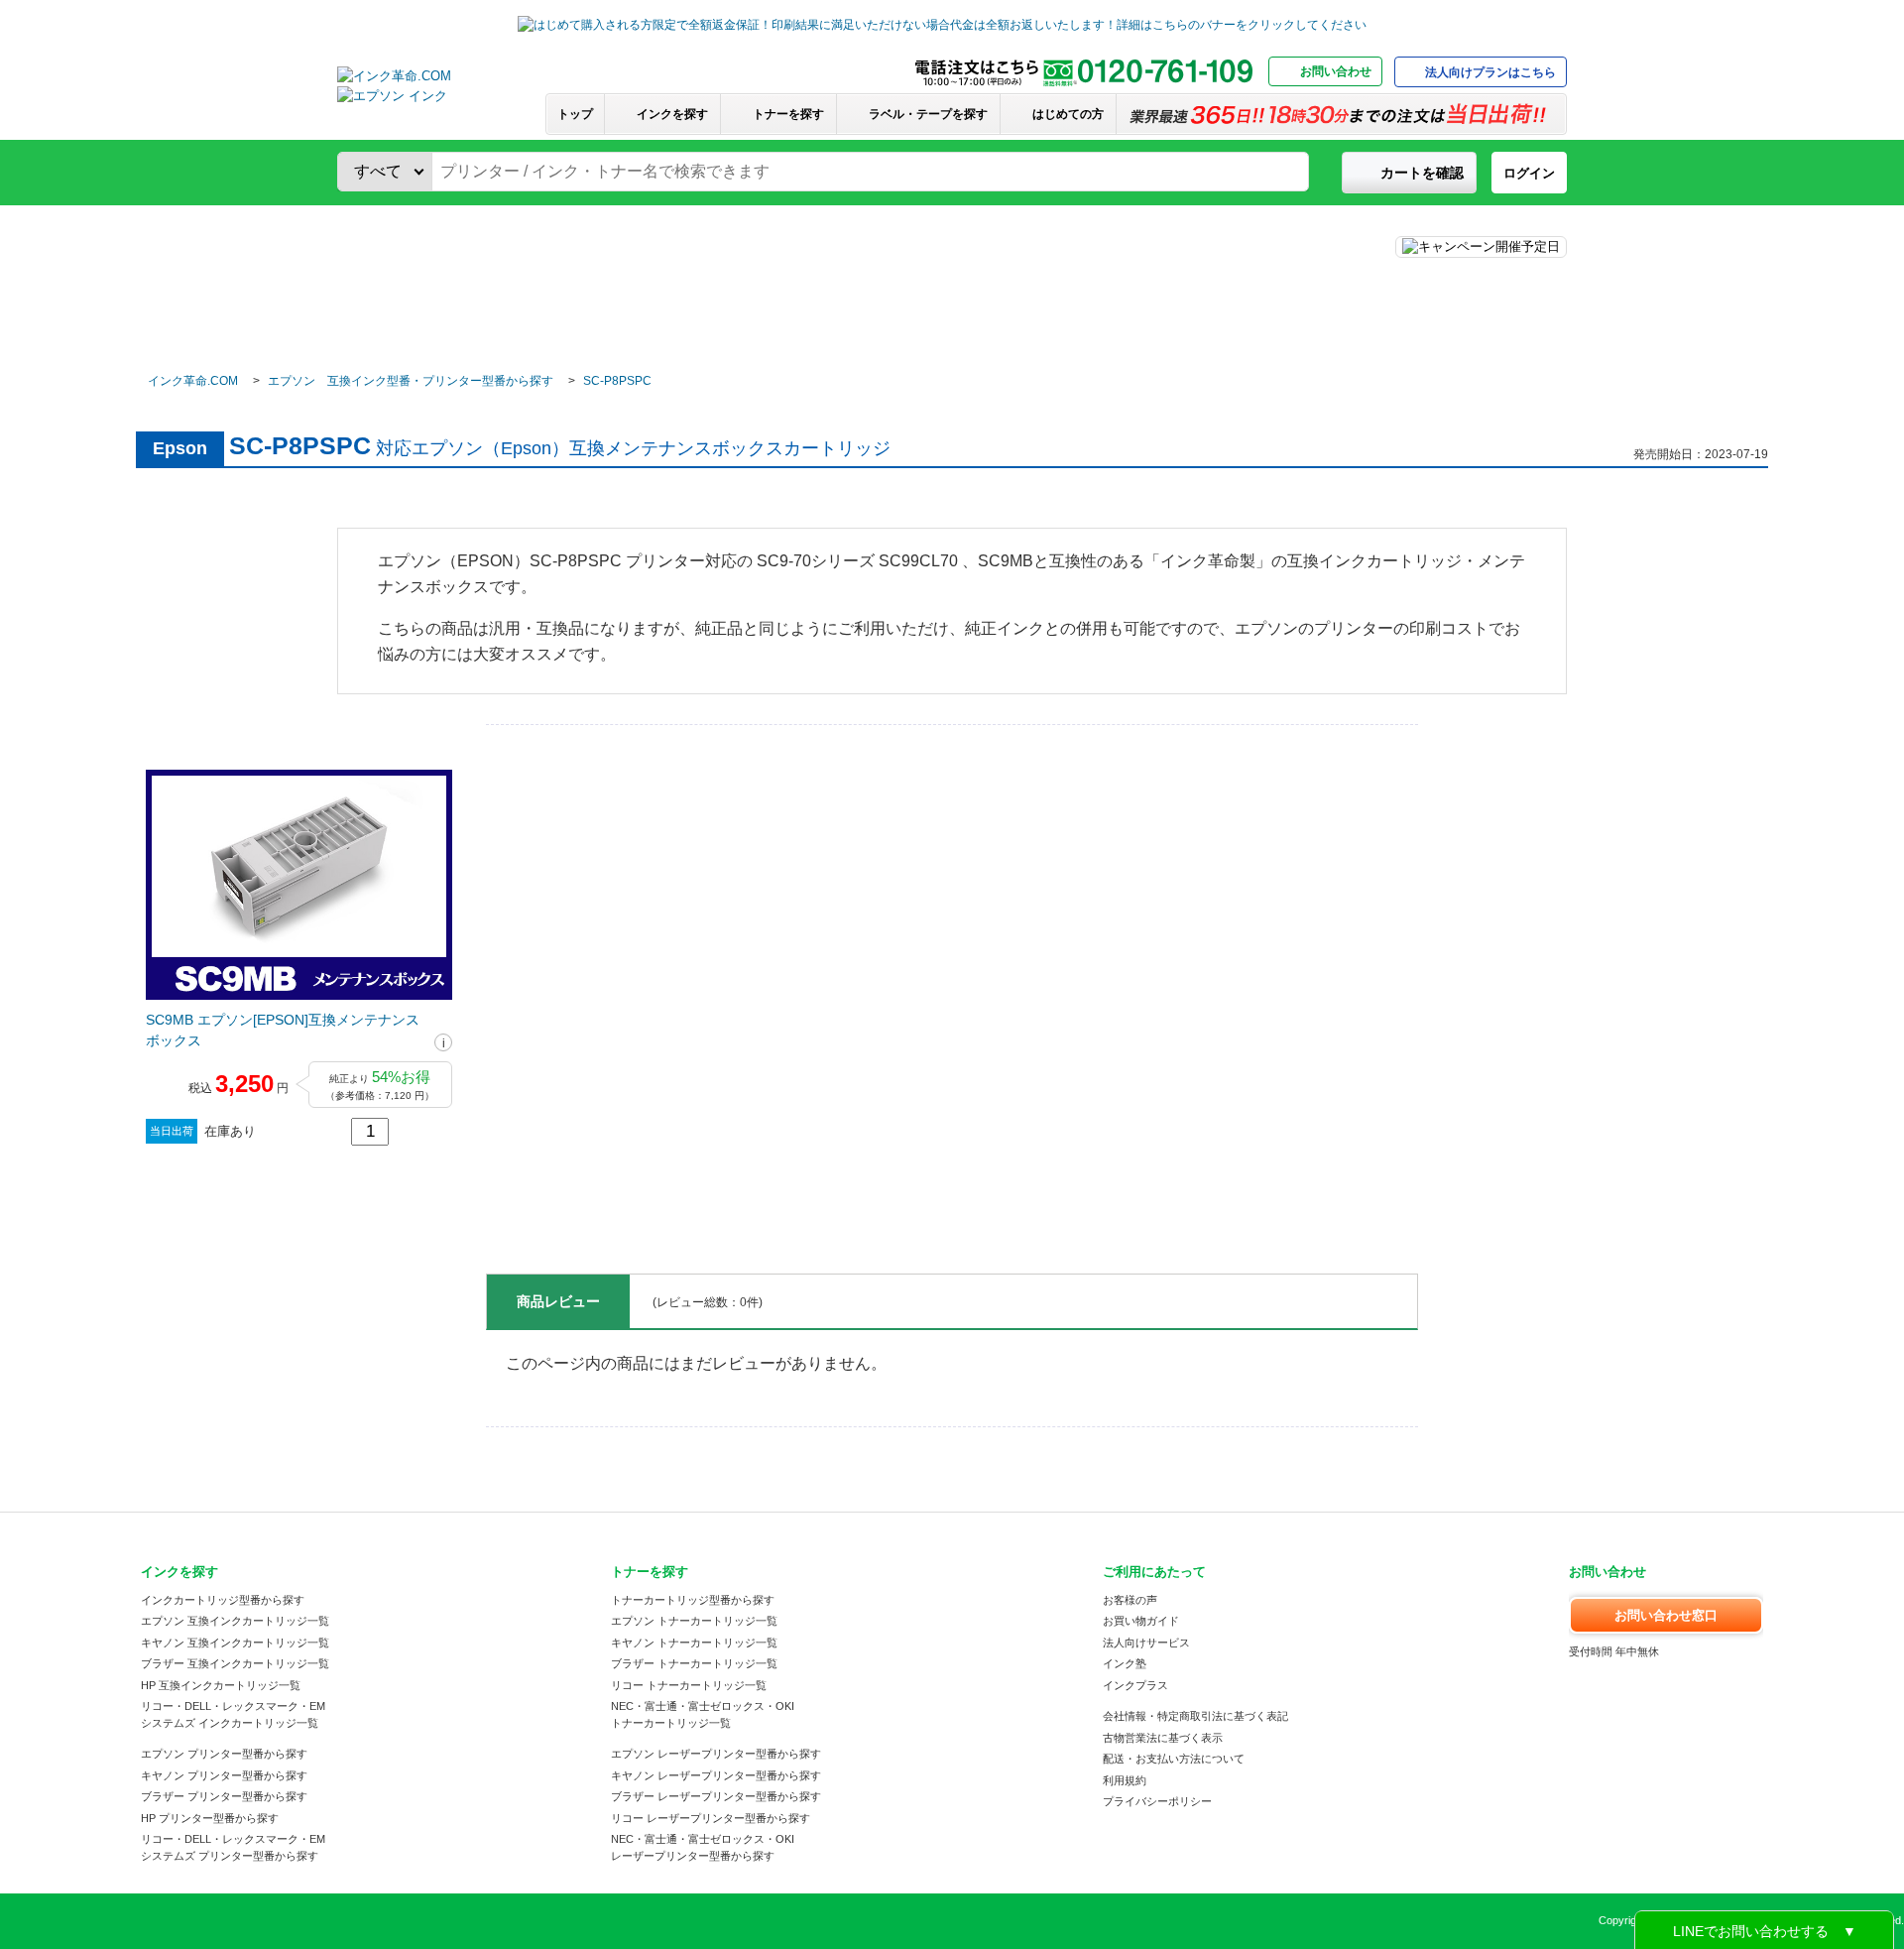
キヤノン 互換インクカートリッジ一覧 (235, 1643)
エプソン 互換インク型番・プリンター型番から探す (411, 381)
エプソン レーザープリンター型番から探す (716, 1754)
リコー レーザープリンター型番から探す (711, 1818)
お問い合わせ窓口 (1666, 1615)
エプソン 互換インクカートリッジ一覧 (235, 1621)
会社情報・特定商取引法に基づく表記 (1195, 1716)
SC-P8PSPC (617, 381)
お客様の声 (1130, 1600)
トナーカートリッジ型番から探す (693, 1600)
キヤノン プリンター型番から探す (224, 1775)
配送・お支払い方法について (1174, 1759)
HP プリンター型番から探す (210, 1818)
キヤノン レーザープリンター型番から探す (716, 1775)
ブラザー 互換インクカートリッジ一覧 (235, 1663)
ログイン (1529, 173)
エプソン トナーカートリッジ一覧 (694, 1621)
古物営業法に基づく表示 (1163, 1738)
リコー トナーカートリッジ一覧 (689, 1685)
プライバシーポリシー (1157, 1801)
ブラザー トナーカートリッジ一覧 (694, 1663)
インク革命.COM (193, 381)
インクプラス (1135, 1685)
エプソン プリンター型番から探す (224, 1754)
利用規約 (1125, 1780)
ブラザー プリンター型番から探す (224, 1796)
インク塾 (1125, 1663)
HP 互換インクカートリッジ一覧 (221, 1685)
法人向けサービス (1146, 1643)
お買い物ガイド (1141, 1621)
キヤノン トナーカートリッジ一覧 (694, 1643)
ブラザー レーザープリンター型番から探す (716, 1796)
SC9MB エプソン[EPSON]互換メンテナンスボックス (283, 1030)
